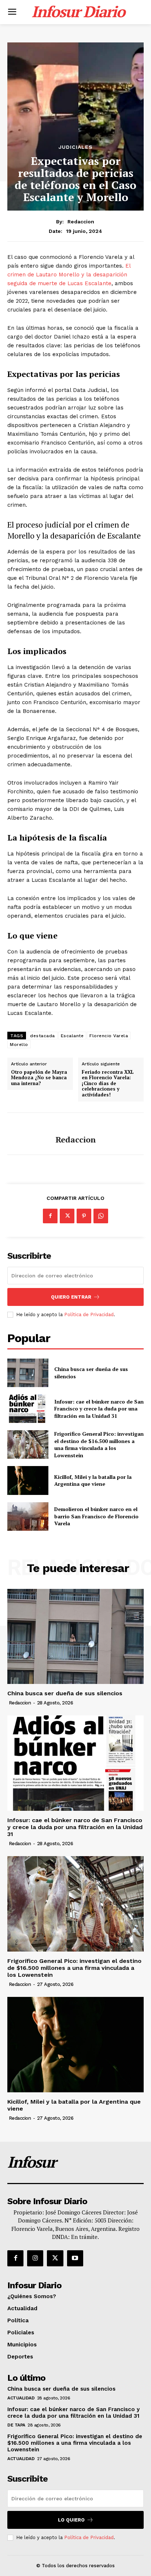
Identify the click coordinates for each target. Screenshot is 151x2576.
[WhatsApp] (101, 1216)
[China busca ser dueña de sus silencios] (28, 1373)
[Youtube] (75, 2258)
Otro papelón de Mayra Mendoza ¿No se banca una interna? (39, 1078)
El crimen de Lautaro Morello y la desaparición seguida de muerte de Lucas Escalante (69, 275)
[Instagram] (35, 2258)
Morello (19, 1045)
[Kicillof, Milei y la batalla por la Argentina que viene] (28, 1480)
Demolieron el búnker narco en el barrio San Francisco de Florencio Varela (96, 1516)
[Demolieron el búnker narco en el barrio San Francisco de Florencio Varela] (28, 1516)
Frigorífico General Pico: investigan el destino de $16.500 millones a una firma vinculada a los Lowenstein (99, 1444)
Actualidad (21, 2398)
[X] (67, 1216)
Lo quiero (71, 2520)
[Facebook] (50, 1216)
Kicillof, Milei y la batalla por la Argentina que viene (93, 1480)
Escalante (72, 1036)
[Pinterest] (84, 1216)
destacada (43, 1036)
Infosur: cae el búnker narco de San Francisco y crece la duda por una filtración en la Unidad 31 (99, 1409)
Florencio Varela (109, 1036)
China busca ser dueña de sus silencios (65, 1693)
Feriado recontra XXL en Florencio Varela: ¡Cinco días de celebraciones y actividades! (108, 1084)
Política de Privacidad (89, 1315)
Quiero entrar (71, 1297)
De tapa (16, 2425)
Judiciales (76, 147)
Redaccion (81, 222)
